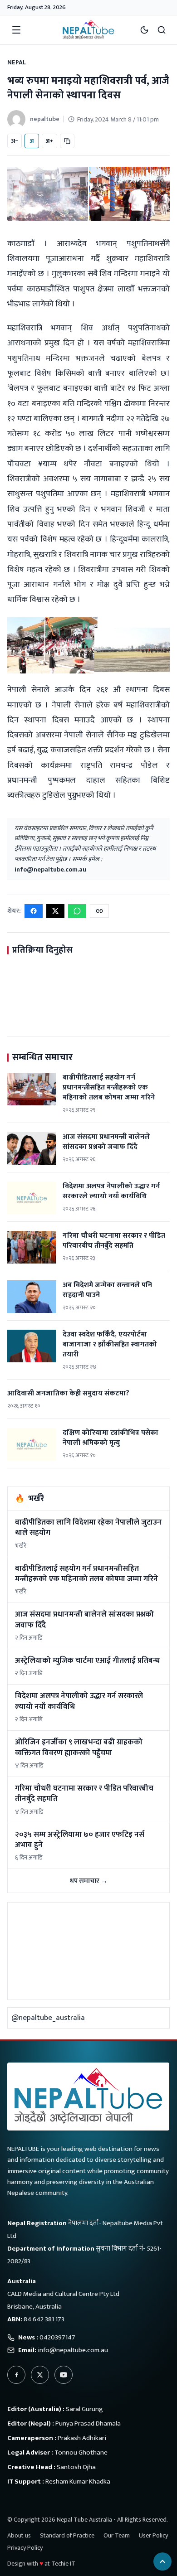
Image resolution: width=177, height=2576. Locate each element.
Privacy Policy (25, 2548)
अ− (15, 141)
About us (19, 2535)
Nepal (17, 62)
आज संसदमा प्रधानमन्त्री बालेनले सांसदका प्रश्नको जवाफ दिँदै (106, 1142)
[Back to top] (162, 2561)
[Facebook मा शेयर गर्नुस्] (34, 911)
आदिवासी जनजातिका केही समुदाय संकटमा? (68, 1393)
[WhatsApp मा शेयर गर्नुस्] (77, 911)
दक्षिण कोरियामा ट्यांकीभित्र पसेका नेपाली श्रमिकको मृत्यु (111, 1438)
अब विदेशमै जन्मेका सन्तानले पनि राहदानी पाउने (107, 1290)
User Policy (153, 2535)
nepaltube (45, 119)
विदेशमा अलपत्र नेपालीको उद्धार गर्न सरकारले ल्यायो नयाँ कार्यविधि (111, 1191)
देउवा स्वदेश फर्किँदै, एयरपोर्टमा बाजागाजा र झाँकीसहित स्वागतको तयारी (110, 1344)
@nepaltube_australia (48, 2018)
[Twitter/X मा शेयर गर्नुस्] (55, 911)
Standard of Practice (67, 2535)
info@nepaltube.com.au (50, 869)
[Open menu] (16, 30)
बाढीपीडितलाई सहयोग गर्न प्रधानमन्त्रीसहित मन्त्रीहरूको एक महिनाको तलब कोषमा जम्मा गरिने (109, 1087)
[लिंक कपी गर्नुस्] (99, 911)
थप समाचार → (88, 1881)
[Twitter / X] (40, 2375)
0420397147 (57, 2337)
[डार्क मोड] (144, 30)
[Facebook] (16, 2375)
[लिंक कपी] (67, 141)
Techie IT (63, 2564)
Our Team (117, 2535)
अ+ (49, 141)
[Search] (162, 30)
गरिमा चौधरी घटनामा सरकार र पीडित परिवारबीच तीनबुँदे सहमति (114, 1241)
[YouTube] (64, 2375)
